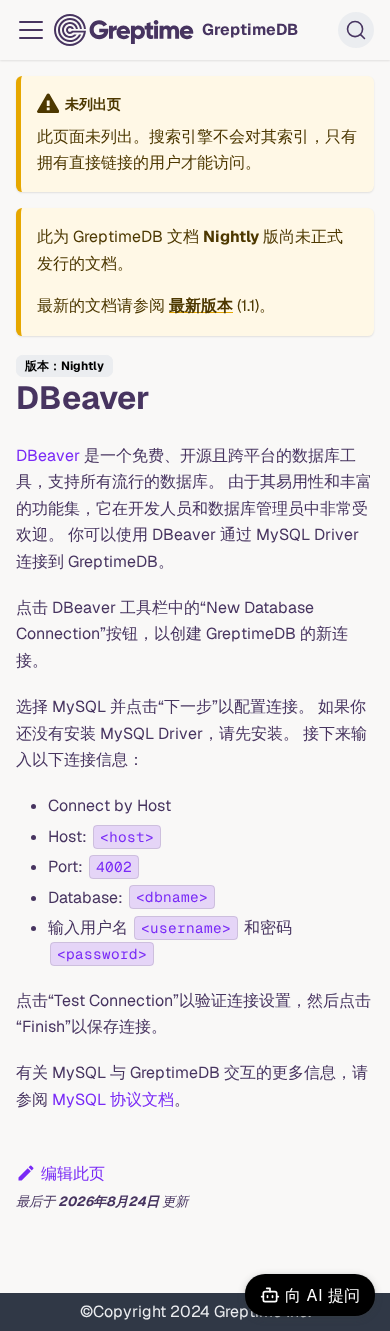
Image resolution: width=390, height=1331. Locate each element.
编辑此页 (73, 1173)
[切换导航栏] (31, 30)
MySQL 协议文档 (113, 1099)
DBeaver (48, 455)
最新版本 (201, 305)
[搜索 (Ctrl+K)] (356, 30)
